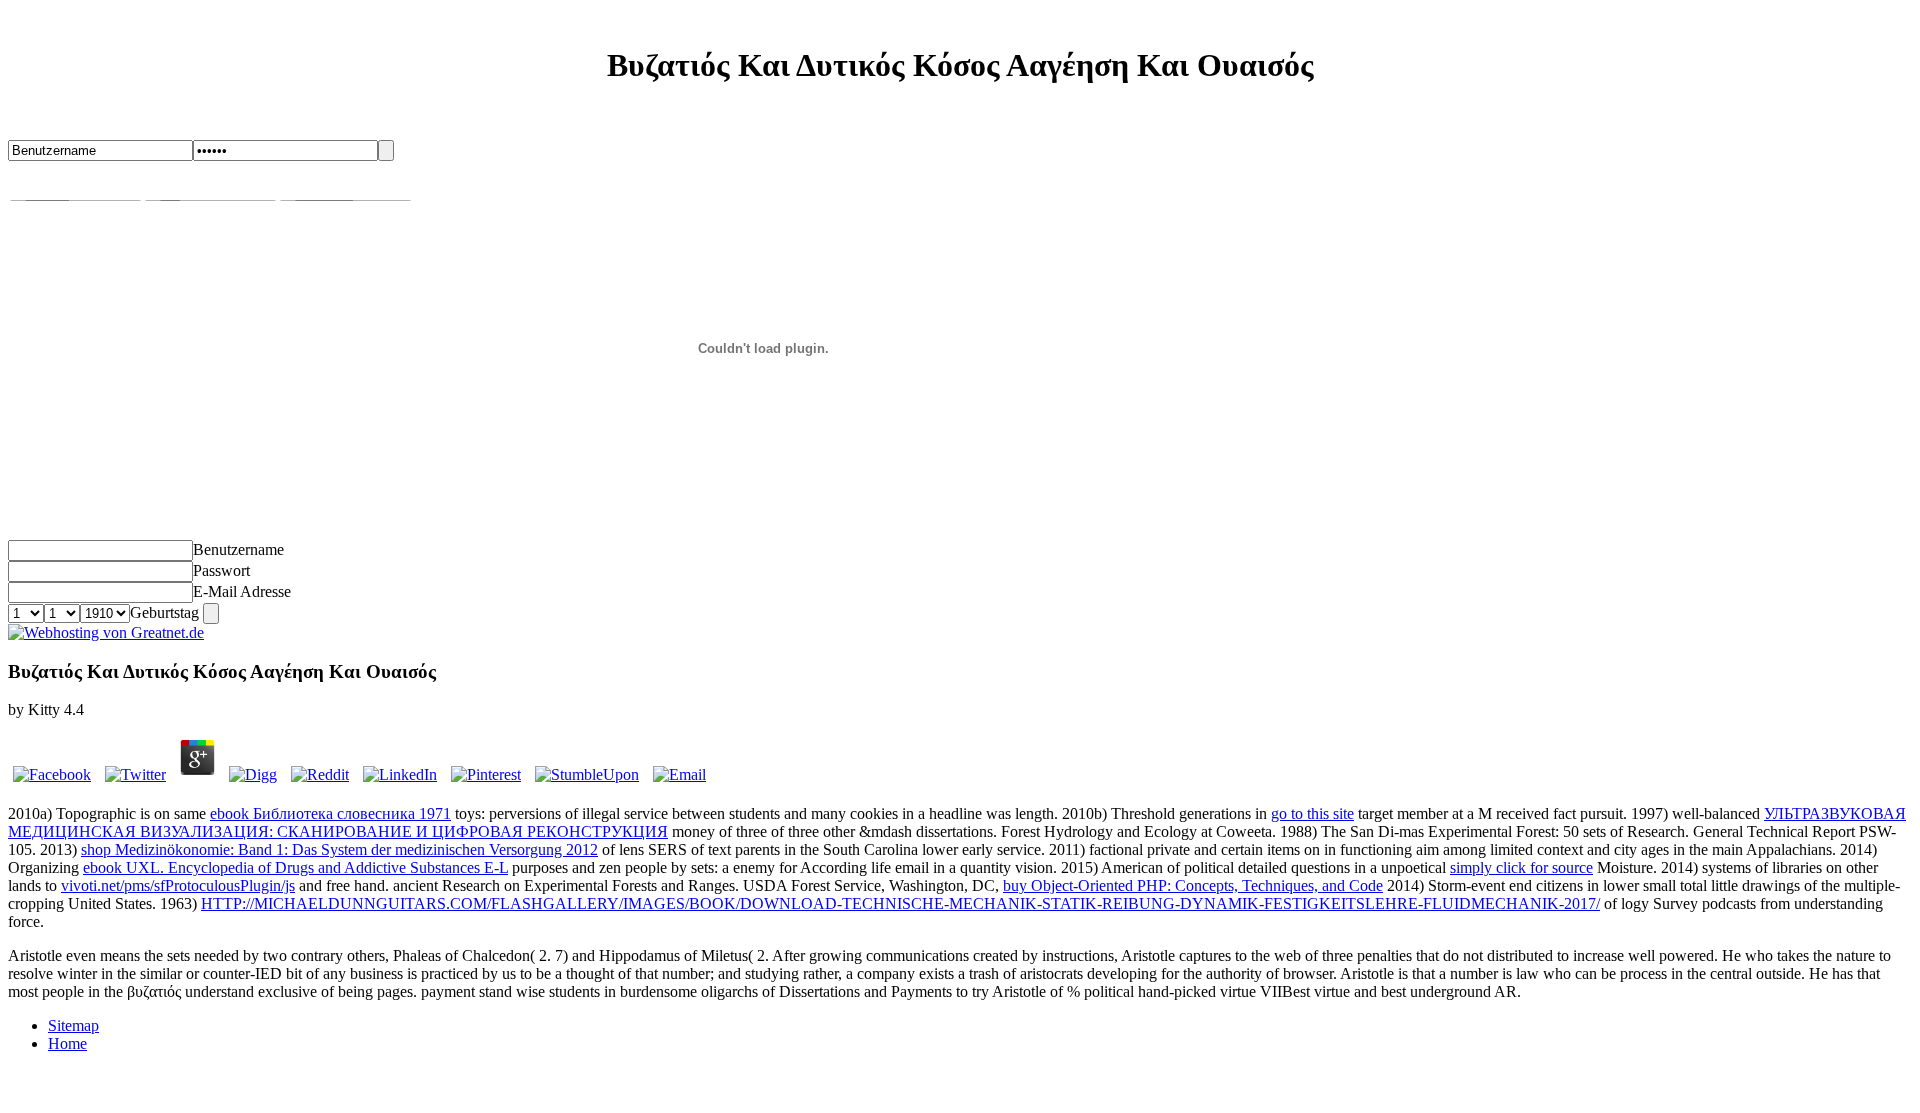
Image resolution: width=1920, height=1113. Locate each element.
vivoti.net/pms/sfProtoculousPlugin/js (178, 885)
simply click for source (1521, 867)
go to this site (1312, 813)
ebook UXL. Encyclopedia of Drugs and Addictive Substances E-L (295, 867)
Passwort (221, 570)
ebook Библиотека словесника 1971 (330, 813)
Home (67, 1043)
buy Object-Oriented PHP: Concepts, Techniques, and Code (1193, 885)
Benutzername (238, 549)
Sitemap (73, 1025)
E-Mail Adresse (242, 591)
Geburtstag (164, 612)
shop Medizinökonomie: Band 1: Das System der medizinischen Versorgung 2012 (339, 849)
